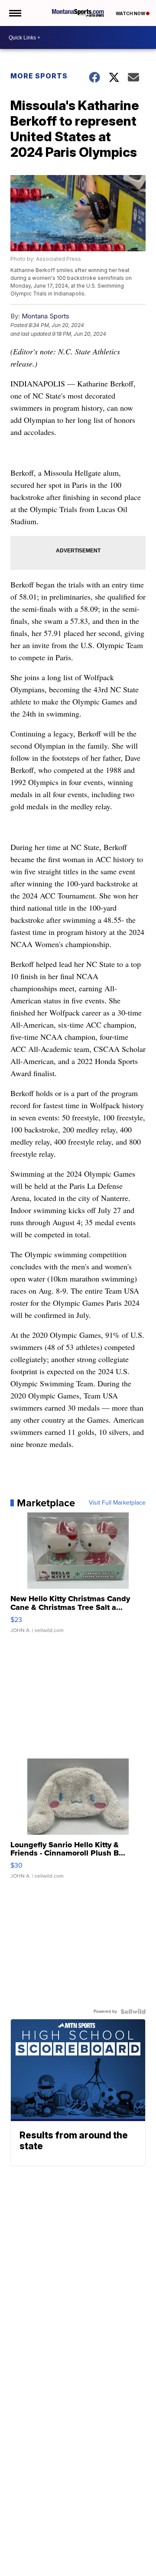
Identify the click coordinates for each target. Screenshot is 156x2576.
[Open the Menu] (15, 13)
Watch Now (131, 13)
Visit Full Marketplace (117, 1503)
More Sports (39, 76)
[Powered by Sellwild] (133, 2011)
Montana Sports (45, 316)
